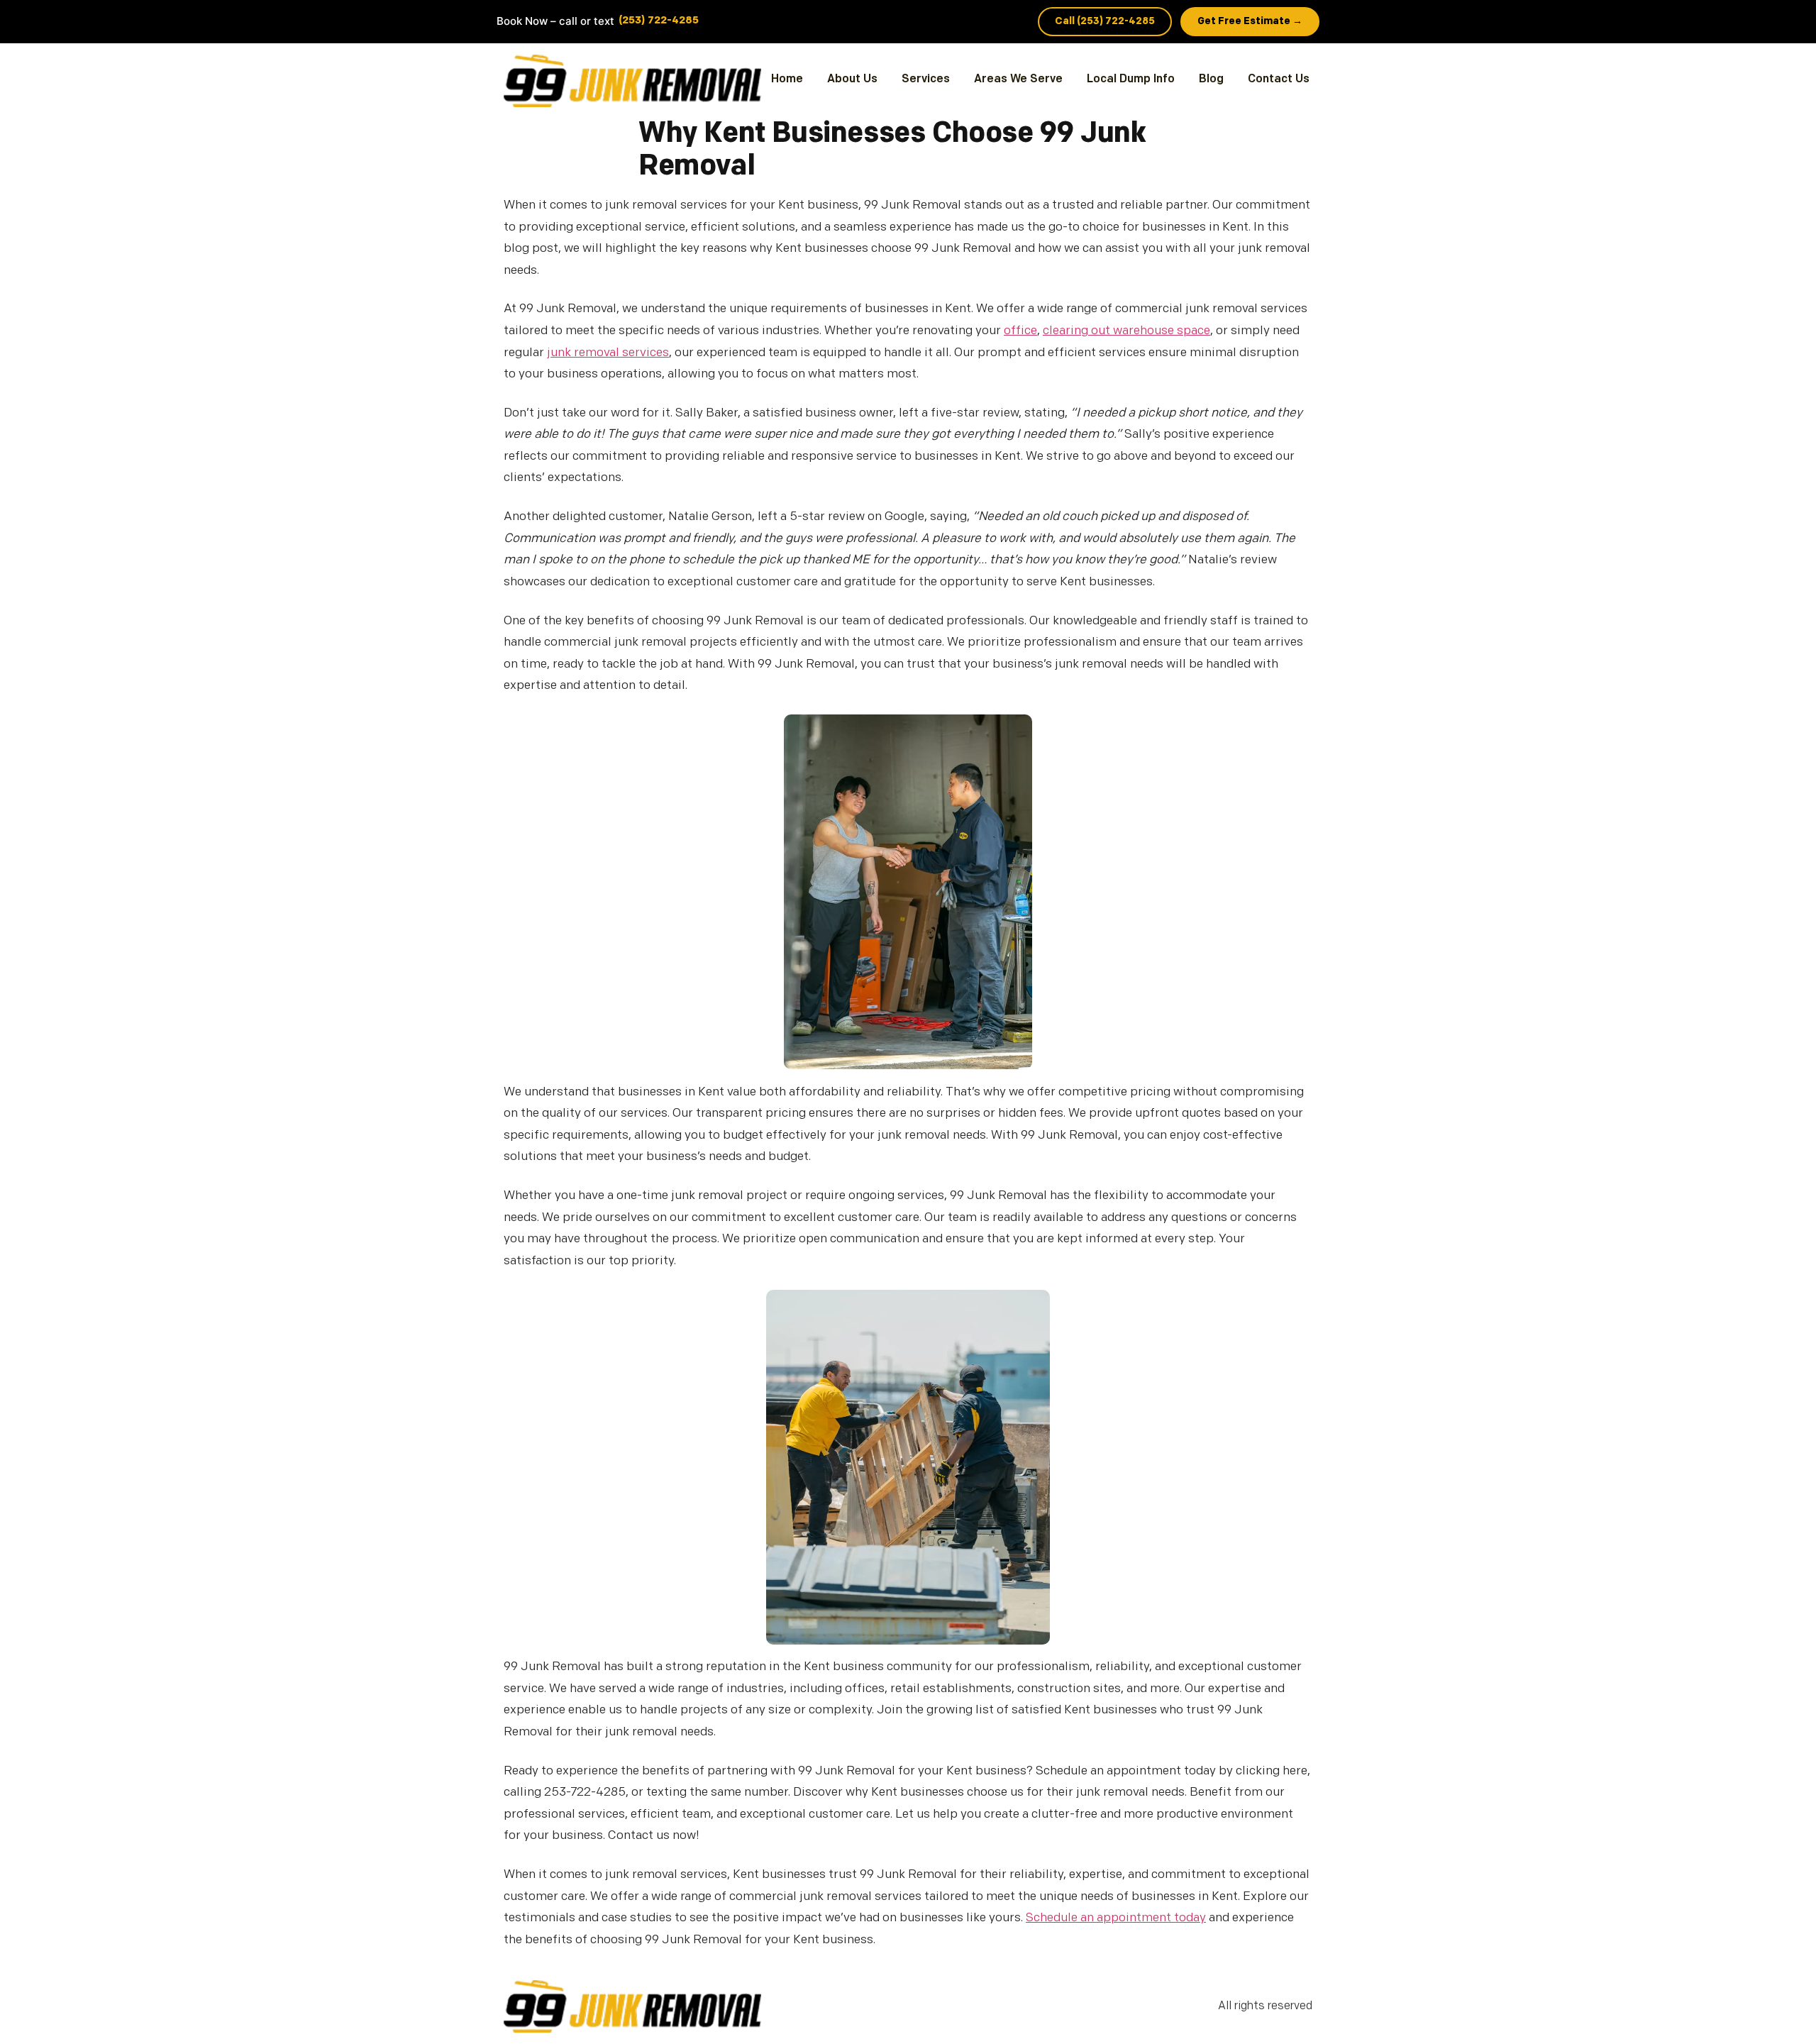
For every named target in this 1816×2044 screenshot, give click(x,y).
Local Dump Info (1131, 79)
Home (787, 79)
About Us (852, 79)
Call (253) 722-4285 (1105, 22)
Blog (1211, 79)
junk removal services (608, 353)
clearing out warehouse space (1126, 331)
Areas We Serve (1018, 79)
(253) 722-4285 (659, 21)
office (1020, 331)
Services (926, 79)
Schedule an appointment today (1116, 1918)
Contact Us (1279, 79)
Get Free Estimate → (1250, 22)
